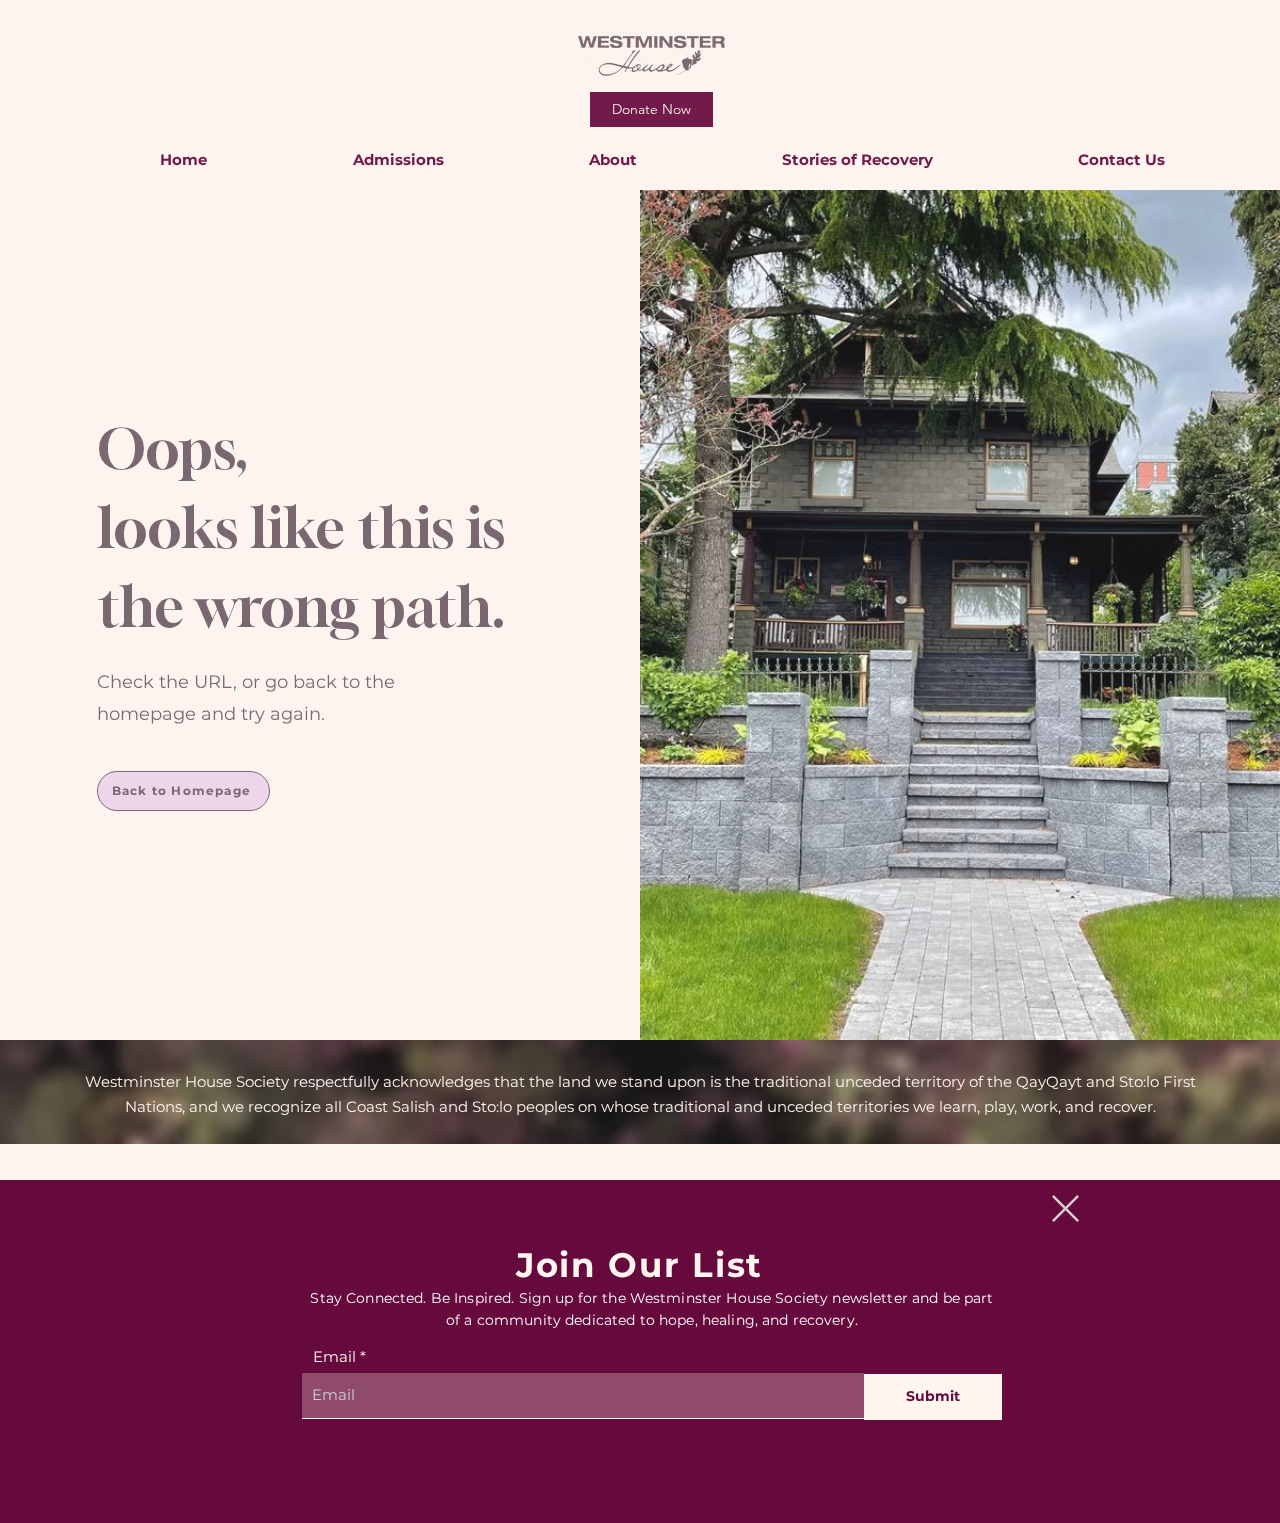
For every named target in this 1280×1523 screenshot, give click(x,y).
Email (334, 1356)
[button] (1065, 1208)
